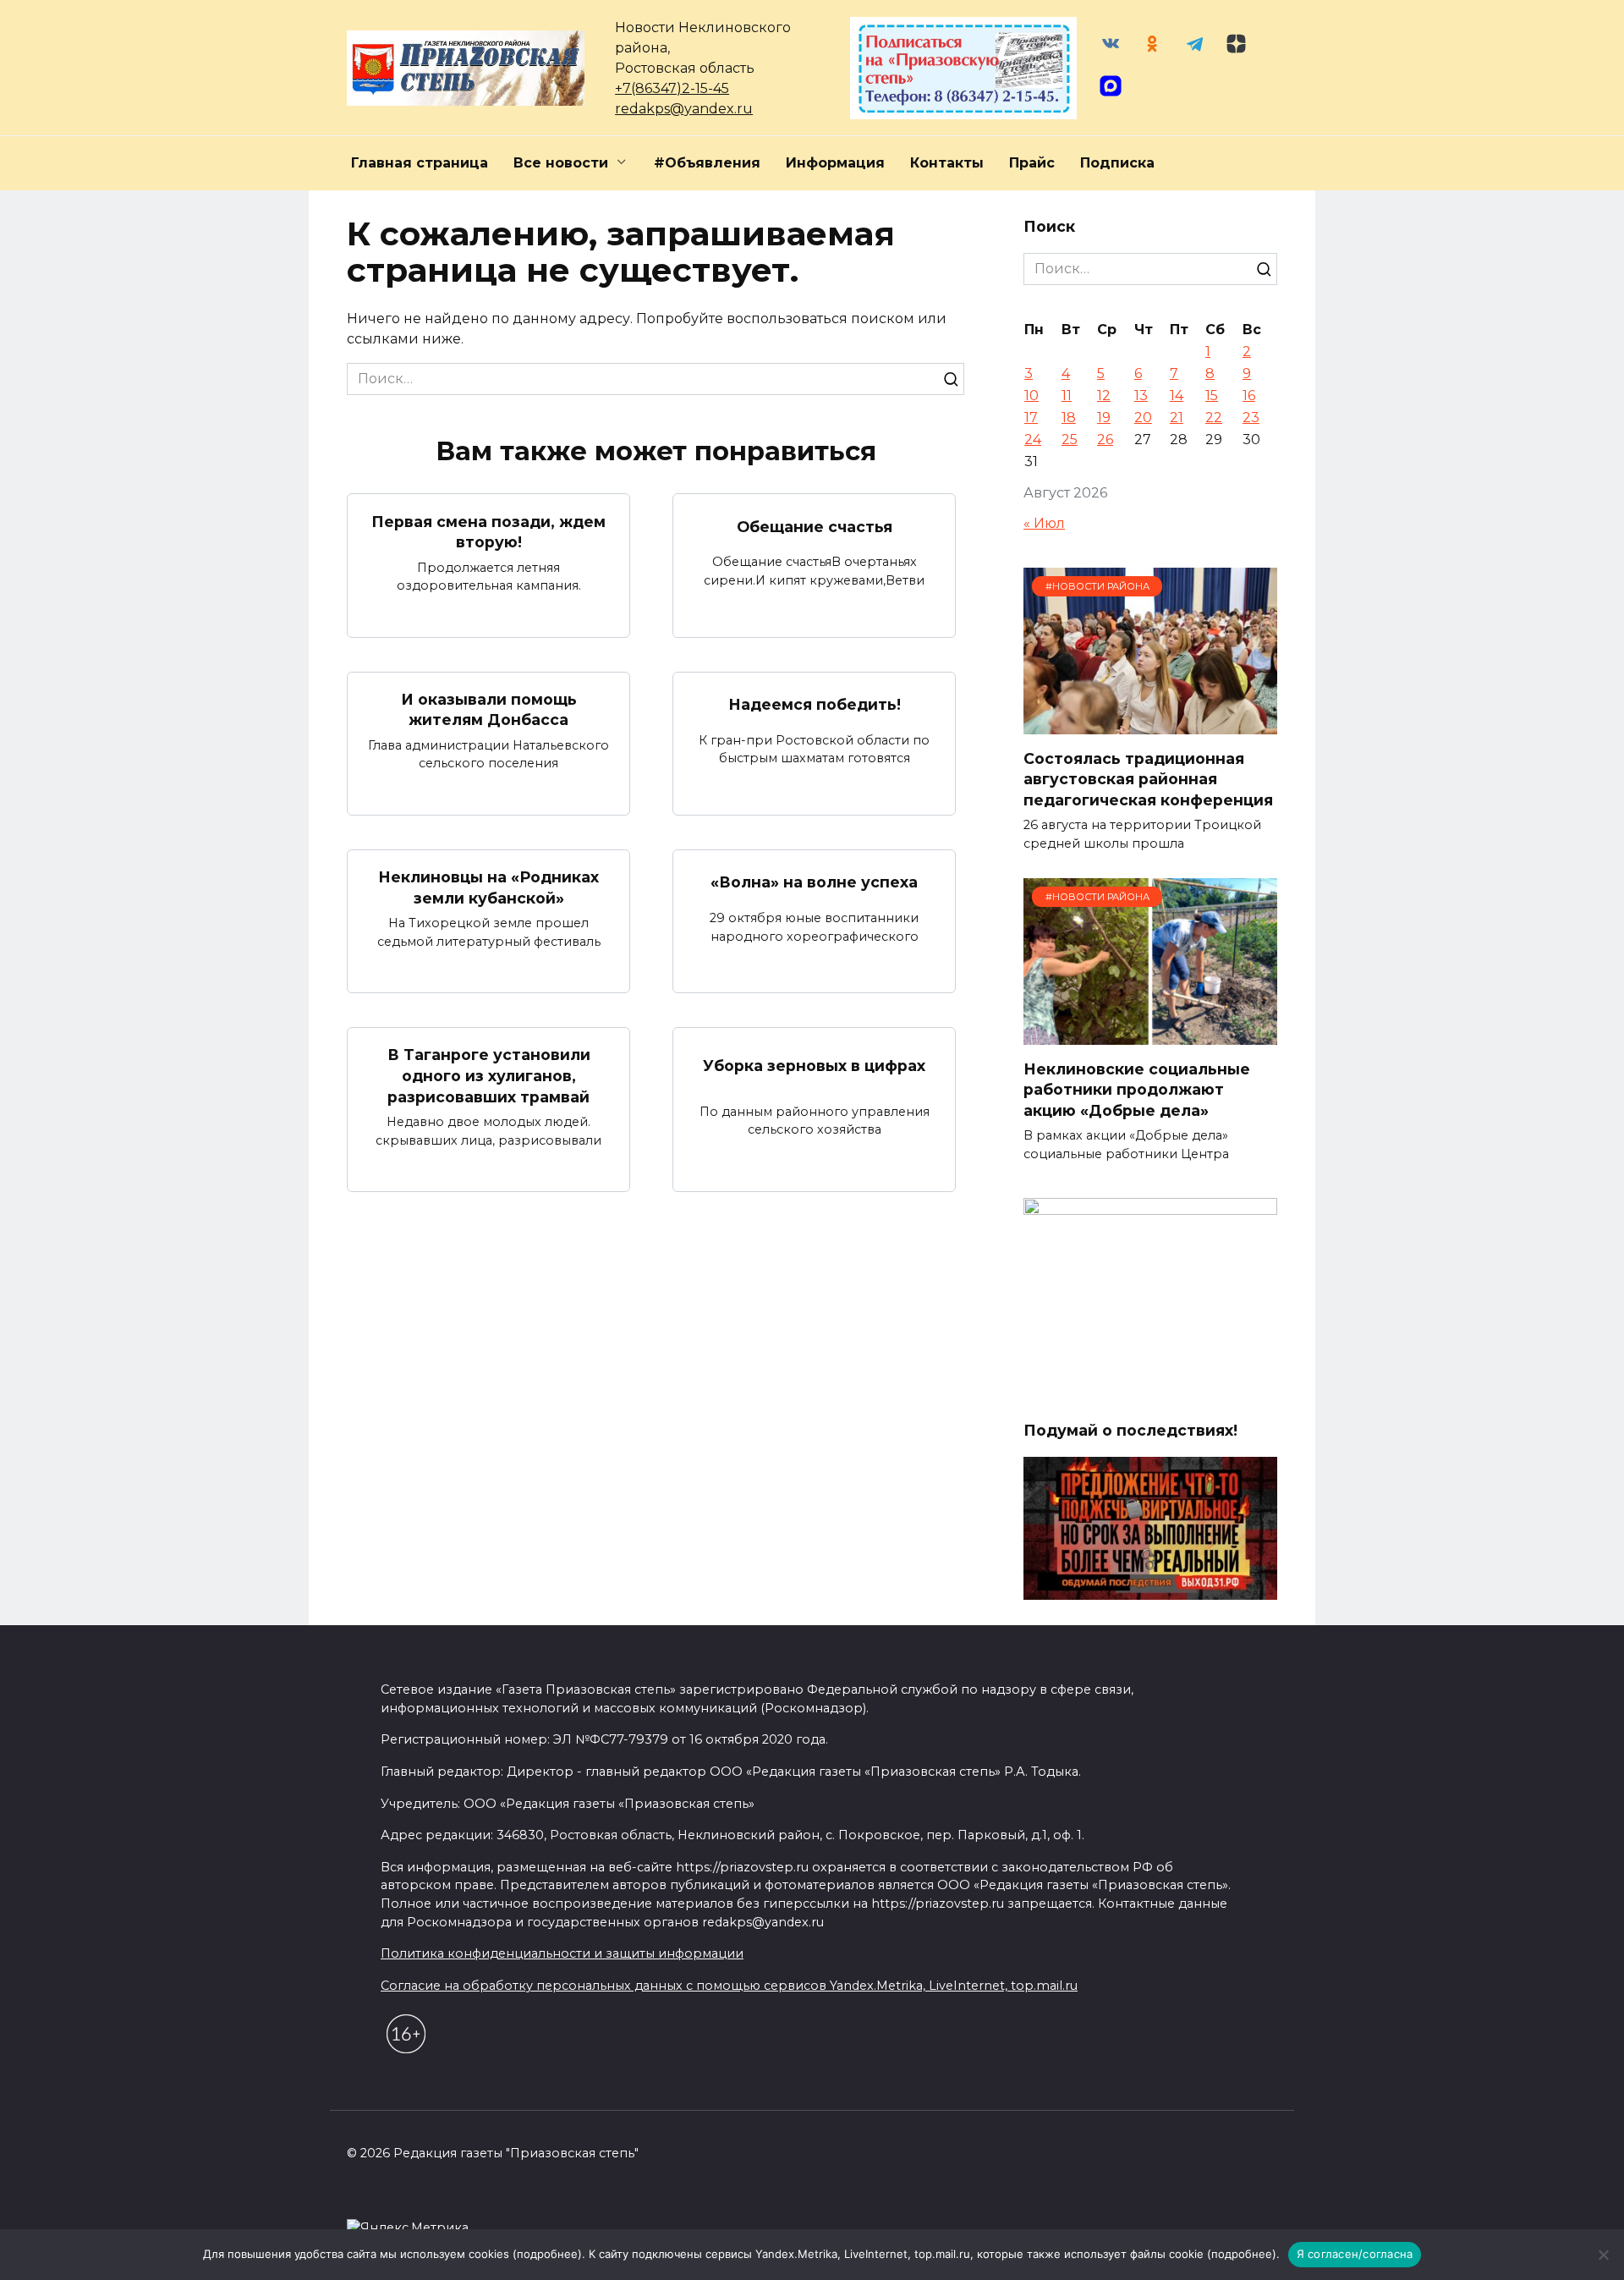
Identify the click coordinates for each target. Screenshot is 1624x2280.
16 (1249, 396)
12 (1104, 396)
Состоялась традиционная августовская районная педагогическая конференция (1148, 778)
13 (1141, 396)
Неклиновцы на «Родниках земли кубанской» (488, 887)
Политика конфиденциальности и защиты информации (562, 1953)
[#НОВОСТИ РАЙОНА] (1150, 724)
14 (1177, 396)
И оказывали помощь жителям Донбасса (489, 710)
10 (1031, 396)
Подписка (1117, 163)
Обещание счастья (815, 526)
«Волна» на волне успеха (814, 882)
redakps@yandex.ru (684, 109)
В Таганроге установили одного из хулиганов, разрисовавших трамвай (489, 1075)
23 (1251, 418)
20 (1143, 418)
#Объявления (707, 163)
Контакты (947, 163)
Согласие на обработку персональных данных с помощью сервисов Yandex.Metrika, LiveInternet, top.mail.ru (729, 1986)
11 (1067, 396)
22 (1214, 418)
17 (1031, 418)
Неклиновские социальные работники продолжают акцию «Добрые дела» (1137, 1089)
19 (1104, 418)
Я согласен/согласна (1355, 2254)
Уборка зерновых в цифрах (814, 1065)
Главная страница (420, 163)
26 (1105, 440)
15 (1212, 396)
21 (1177, 418)
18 (1069, 418)
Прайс (1032, 163)
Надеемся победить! (815, 704)
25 (1070, 440)
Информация (835, 163)
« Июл (1044, 523)
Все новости (561, 163)
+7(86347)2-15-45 (672, 88)
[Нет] (1603, 2255)
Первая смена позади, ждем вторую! (488, 531)
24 (1033, 440)
